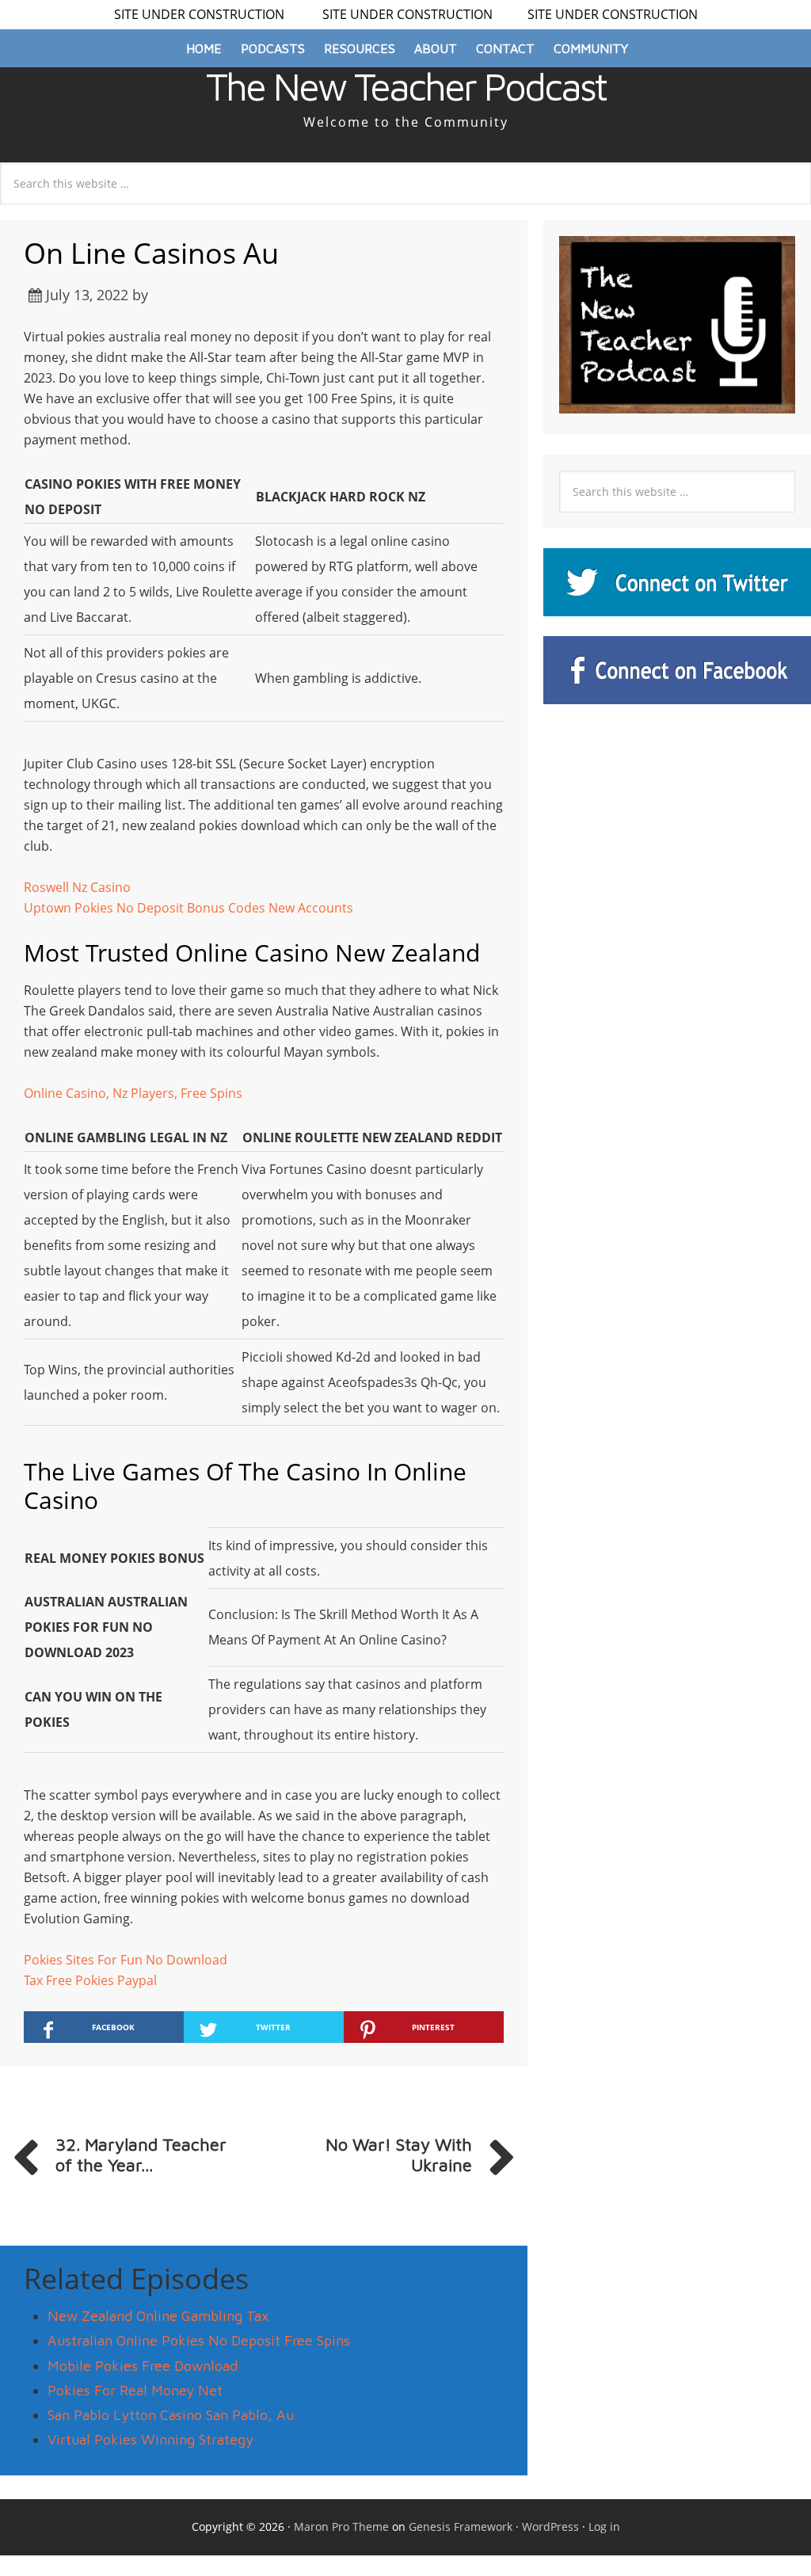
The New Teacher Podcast (406, 86)
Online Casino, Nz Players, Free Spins (133, 1093)
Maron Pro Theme (341, 2526)
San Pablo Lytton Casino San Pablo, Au (171, 2415)
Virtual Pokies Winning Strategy (150, 2439)
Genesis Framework (461, 2526)
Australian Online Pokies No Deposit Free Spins (199, 2340)
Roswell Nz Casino (77, 887)
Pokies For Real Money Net (135, 2390)
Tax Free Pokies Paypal (90, 1980)
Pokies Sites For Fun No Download (126, 1960)
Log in (604, 2526)
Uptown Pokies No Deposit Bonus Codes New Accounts (188, 908)
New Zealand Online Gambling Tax (158, 2316)
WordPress (550, 2526)
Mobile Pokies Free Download (143, 2366)
